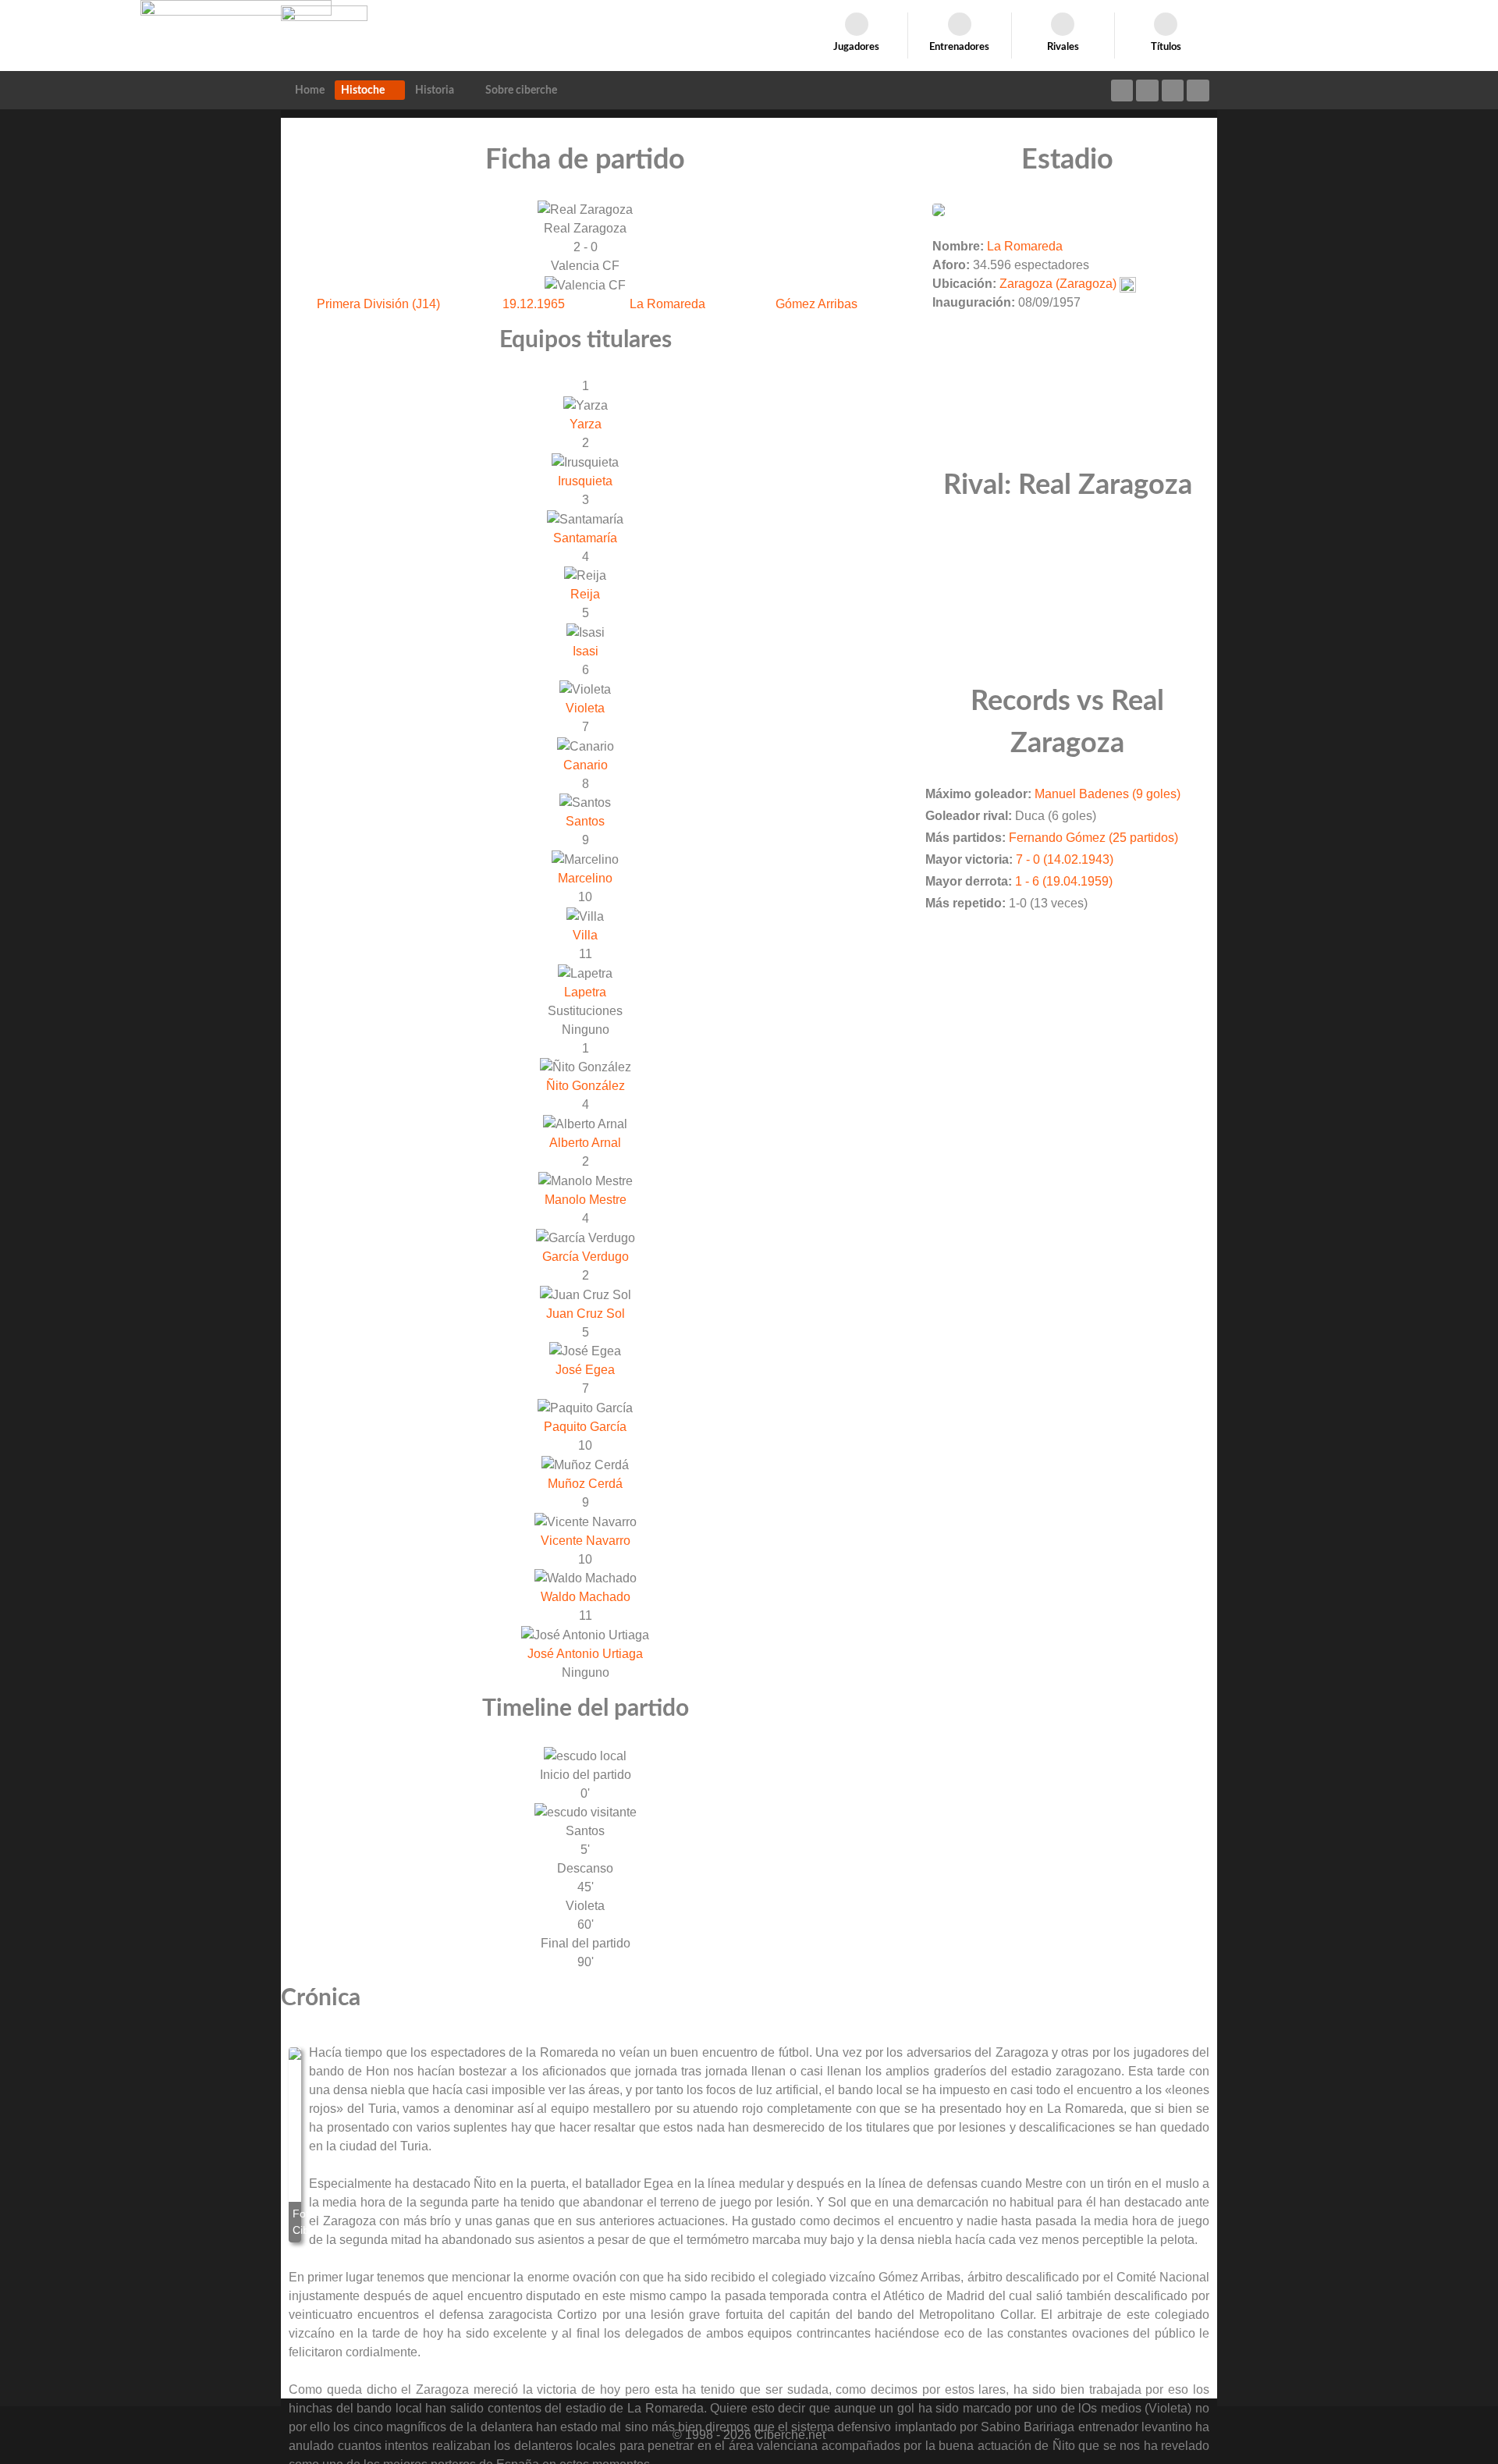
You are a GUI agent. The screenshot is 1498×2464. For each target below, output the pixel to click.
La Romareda (667, 304)
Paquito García (585, 1427)
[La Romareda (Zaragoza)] (939, 209)
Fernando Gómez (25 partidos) (1093, 838)
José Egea (585, 1370)
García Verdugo (586, 1257)
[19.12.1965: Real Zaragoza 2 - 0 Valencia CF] (295, 2145)
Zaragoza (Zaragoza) (1058, 284)
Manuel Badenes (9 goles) (1108, 794)
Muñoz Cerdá (585, 1484)
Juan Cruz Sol (586, 1314)
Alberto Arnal (585, 1143)
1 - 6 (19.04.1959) (1064, 881)
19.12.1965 (534, 304)
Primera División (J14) (378, 304)
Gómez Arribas (816, 304)
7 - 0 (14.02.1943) (1065, 859)
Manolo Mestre (586, 1200)
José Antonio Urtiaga (585, 1654)
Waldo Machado (586, 1597)
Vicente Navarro (586, 1541)
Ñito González (586, 1086)
